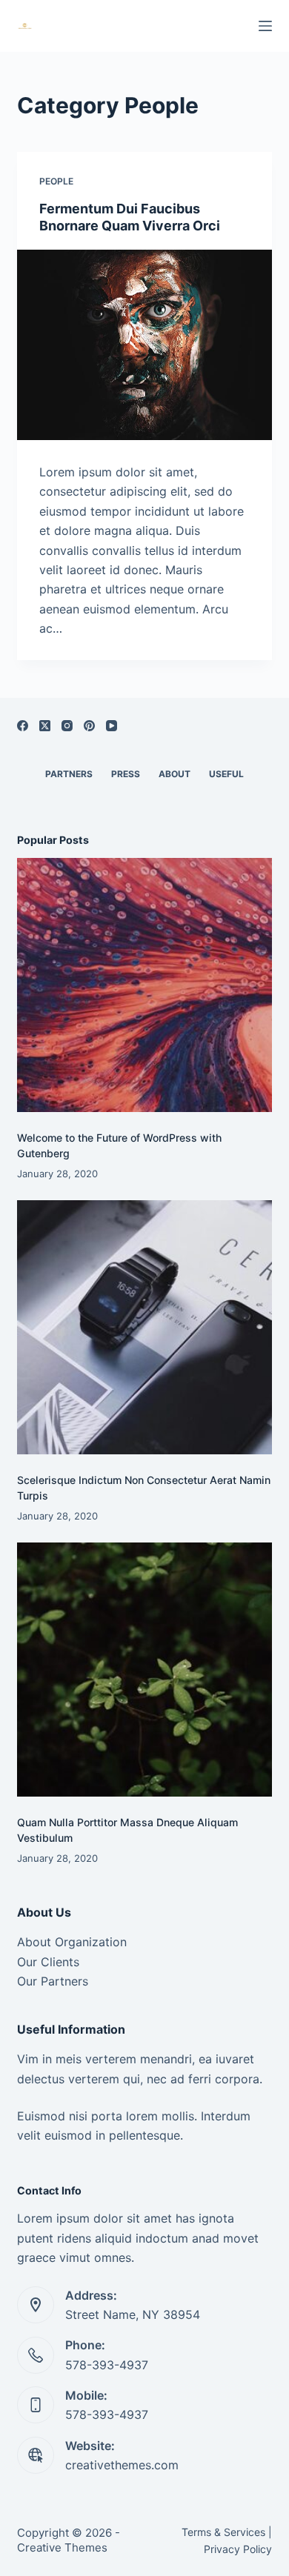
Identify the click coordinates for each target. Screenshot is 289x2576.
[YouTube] (112, 726)
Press (126, 774)
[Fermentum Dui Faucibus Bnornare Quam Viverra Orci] (144, 345)
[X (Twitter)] (45, 726)
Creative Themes (62, 2547)
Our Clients (48, 1962)
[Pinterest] (89, 726)
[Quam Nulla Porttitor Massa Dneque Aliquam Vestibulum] (144, 1670)
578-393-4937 (107, 2365)
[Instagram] (67, 726)
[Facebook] (23, 726)
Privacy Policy (238, 2549)
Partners (69, 774)
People (56, 181)
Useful (226, 774)
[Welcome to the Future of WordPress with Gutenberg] (144, 985)
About (175, 774)
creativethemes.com (122, 2465)
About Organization (72, 1942)
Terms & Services (223, 2532)
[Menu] (265, 26)
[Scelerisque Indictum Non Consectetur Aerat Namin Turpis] (144, 1327)
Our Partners (53, 1981)
